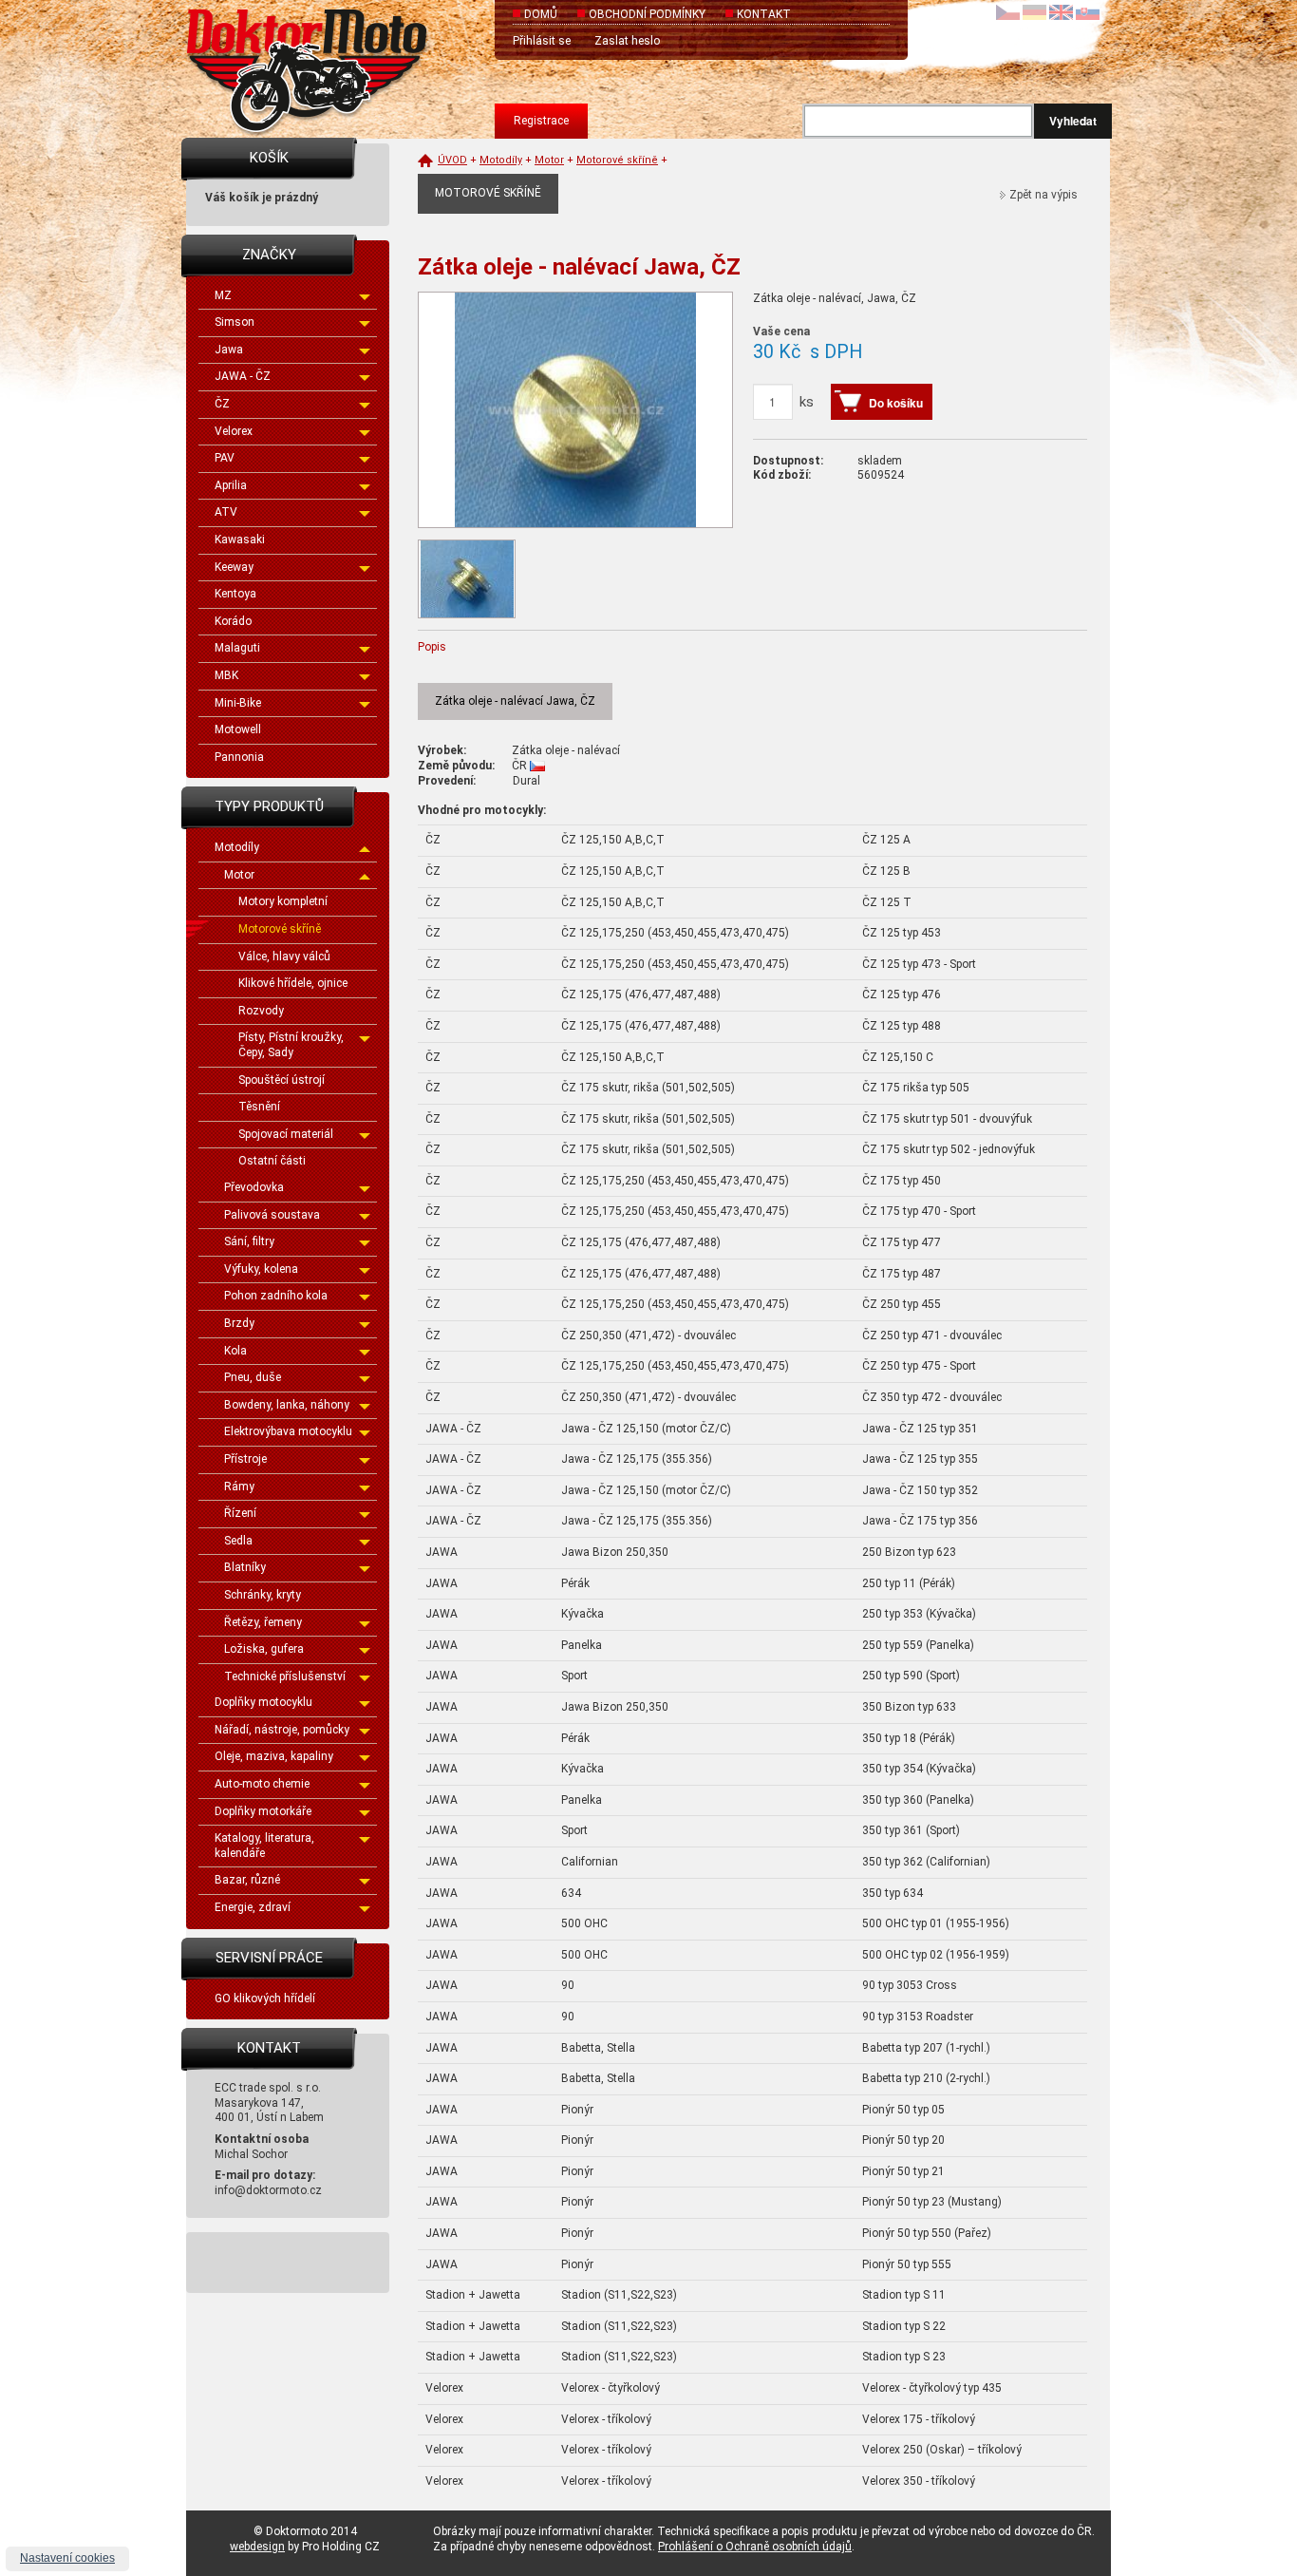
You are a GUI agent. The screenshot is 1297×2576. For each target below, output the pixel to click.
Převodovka (254, 1187)
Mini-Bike (238, 703)
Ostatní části (272, 1161)
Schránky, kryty (263, 1595)
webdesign (257, 2547)
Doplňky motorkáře (263, 1811)
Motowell (238, 729)
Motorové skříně (280, 929)
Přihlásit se (542, 41)
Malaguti (237, 648)
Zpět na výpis (1043, 195)
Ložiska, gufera (264, 1649)
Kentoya (235, 594)
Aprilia (231, 485)
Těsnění (259, 1107)
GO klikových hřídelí (265, 1998)
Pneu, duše (253, 1377)
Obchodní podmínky (647, 14)
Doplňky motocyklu (263, 1702)
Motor (239, 875)
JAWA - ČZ (243, 376)
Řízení (240, 1513)
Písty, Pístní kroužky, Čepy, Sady (291, 1045)
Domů (541, 14)
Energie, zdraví (253, 1907)
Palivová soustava (272, 1215)
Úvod (452, 160)
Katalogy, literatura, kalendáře (264, 1846)
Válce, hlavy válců (284, 957)
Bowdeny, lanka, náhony (287, 1405)
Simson (235, 322)
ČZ (222, 404)
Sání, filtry (249, 1241)
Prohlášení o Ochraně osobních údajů (755, 2547)
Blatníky (245, 1567)
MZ (223, 295)
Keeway (234, 567)
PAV (225, 458)
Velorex (234, 431)
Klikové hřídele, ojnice (293, 983)
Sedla (238, 1541)
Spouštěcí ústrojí (282, 1080)
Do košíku (896, 403)
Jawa (229, 350)
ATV (226, 512)
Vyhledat (1073, 121)
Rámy (239, 1487)
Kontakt (764, 14)
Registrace (541, 121)
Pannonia (239, 757)
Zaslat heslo (627, 41)
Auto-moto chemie (262, 1784)
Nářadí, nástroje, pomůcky (282, 1730)
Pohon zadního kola (276, 1296)
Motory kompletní (283, 901)
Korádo (233, 621)
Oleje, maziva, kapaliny (274, 1756)
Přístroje (245, 1459)
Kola (235, 1351)
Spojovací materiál (286, 1134)
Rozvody (261, 1011)
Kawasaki (240, 540)
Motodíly (237, 847)
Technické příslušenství (285, 1676)
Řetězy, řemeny (263, 1622)
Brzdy (239, 1323)
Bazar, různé (247, 1880)
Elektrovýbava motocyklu (288, 1431)
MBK (226, 675)
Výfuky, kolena (261, 1269)
